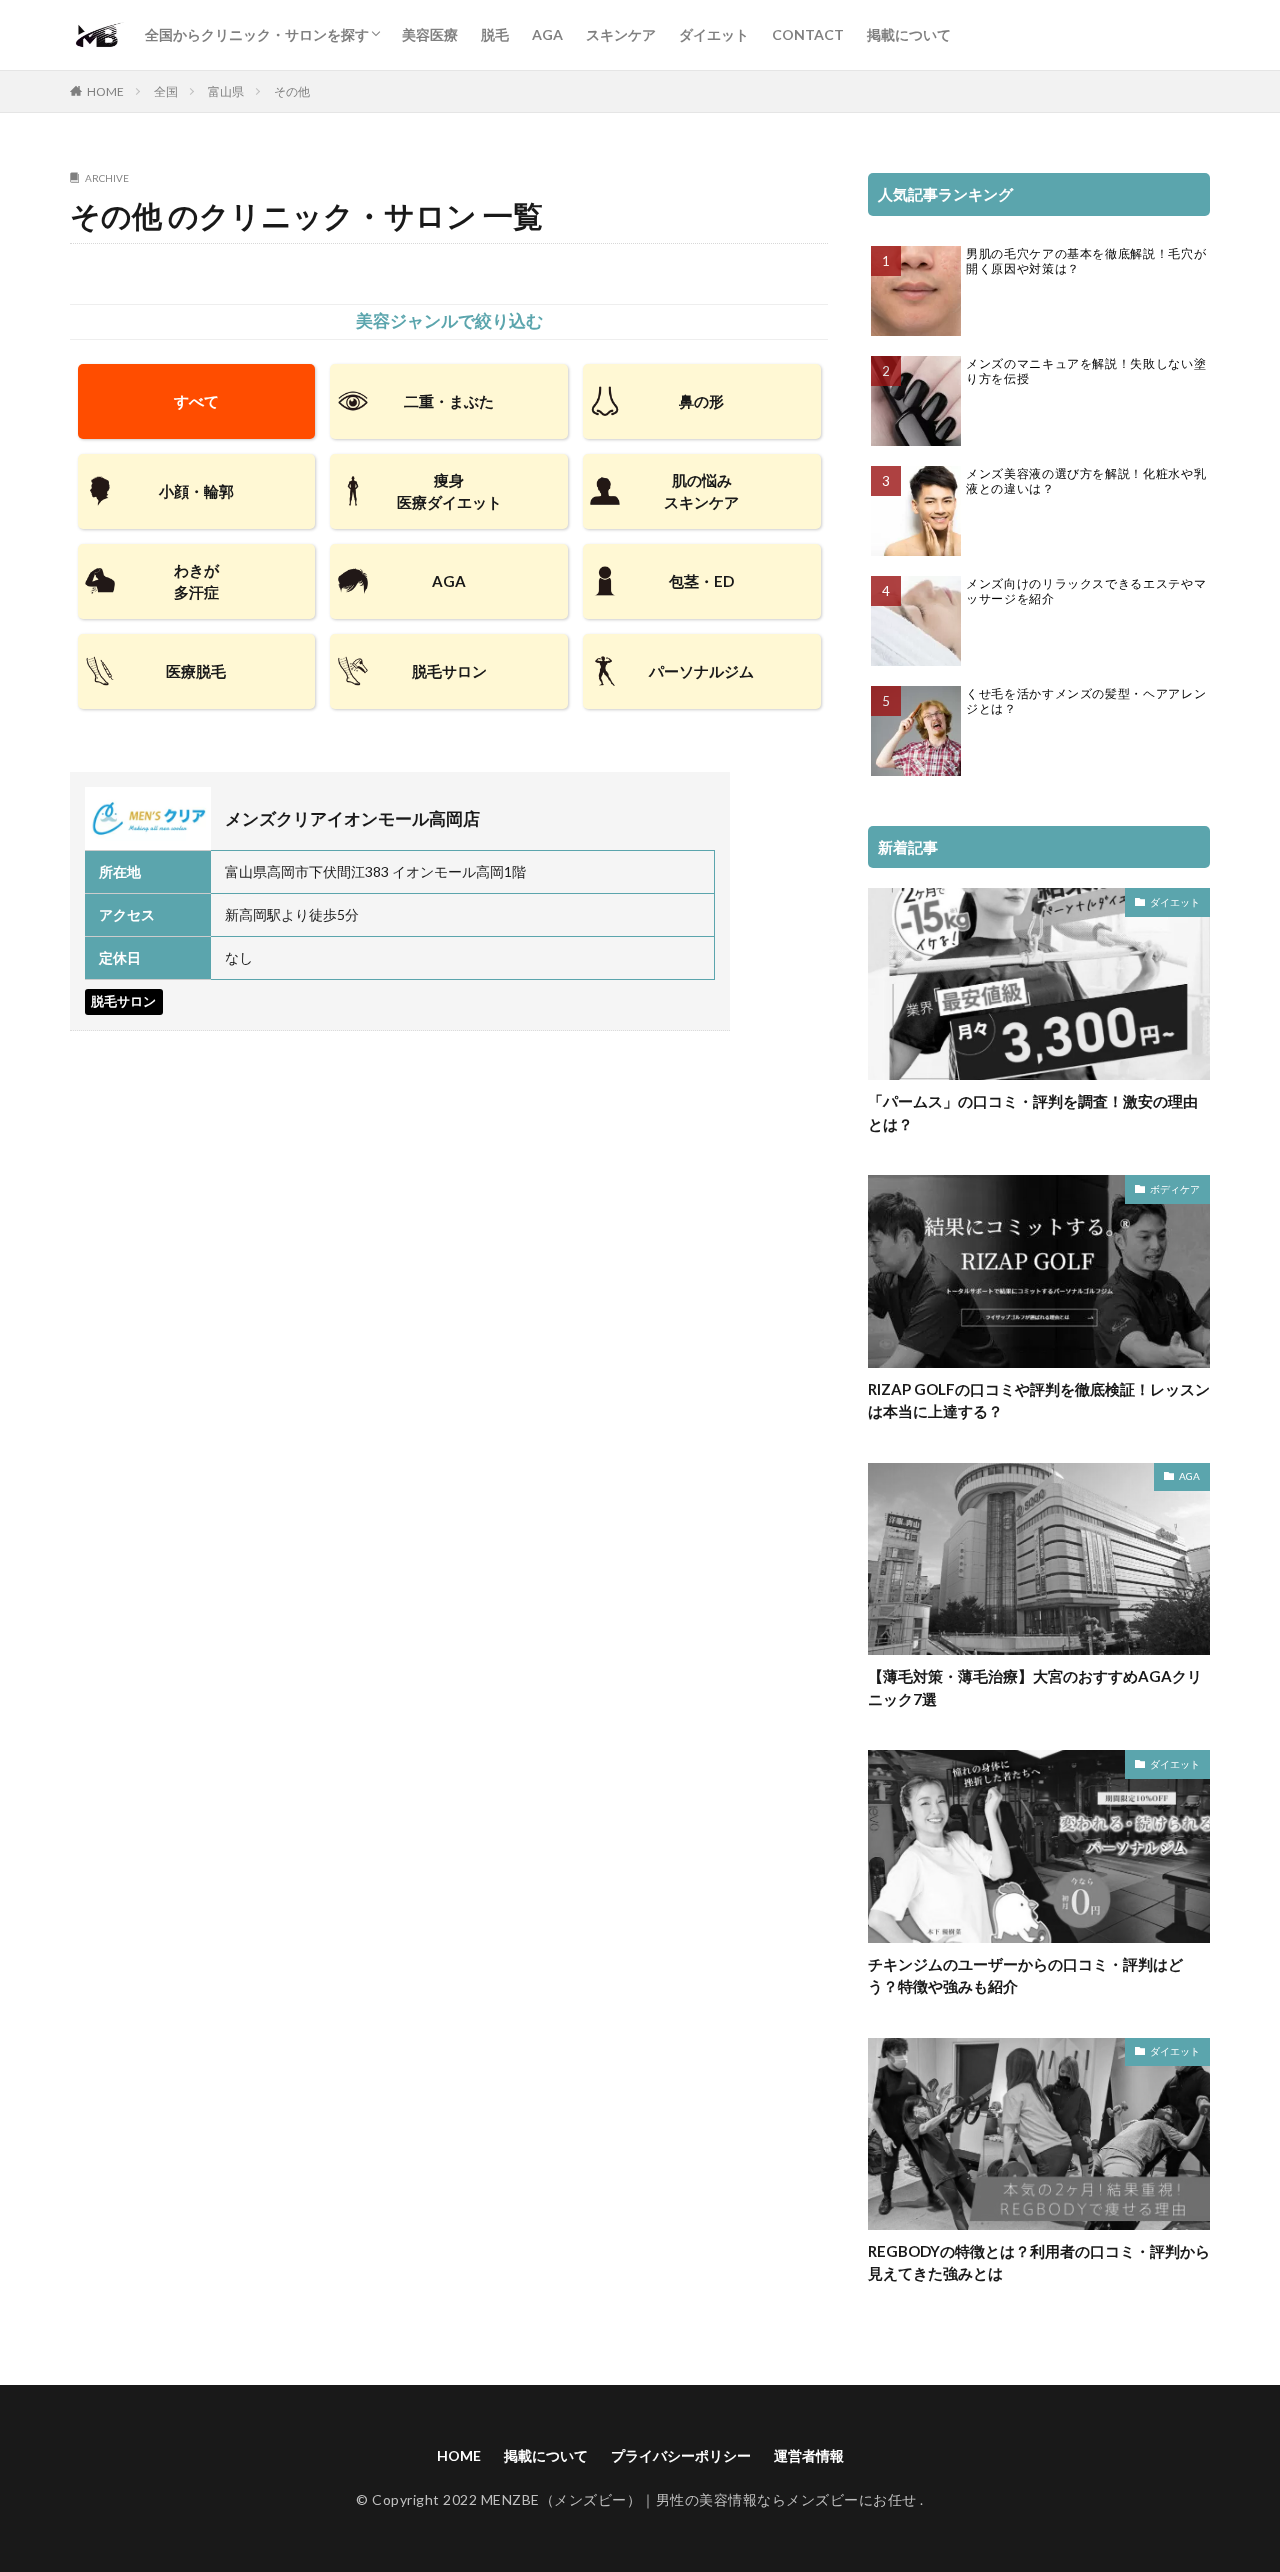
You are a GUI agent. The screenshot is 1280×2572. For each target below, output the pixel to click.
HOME (105, 91)
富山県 (226, 91)
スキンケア (621, 34)
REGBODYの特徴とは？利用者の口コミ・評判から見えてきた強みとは (1039, 2262)
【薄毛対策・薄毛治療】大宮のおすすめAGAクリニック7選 (1035, 1687)
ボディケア (1175, 1189)
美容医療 (430, 34)
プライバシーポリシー (681, 2455)
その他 (292, 91)
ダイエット (714, 34)
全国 (166, 91)
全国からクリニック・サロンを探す (257, 34)
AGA (547, 34)
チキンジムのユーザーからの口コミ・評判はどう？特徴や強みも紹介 (1025, 1975)
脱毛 (495, 34)
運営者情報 (809, 2455)
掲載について (909, 34)
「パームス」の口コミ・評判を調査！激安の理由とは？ (1033, 1112)
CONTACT (808, 34)
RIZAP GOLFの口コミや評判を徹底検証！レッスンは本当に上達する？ (1039, 1400)
